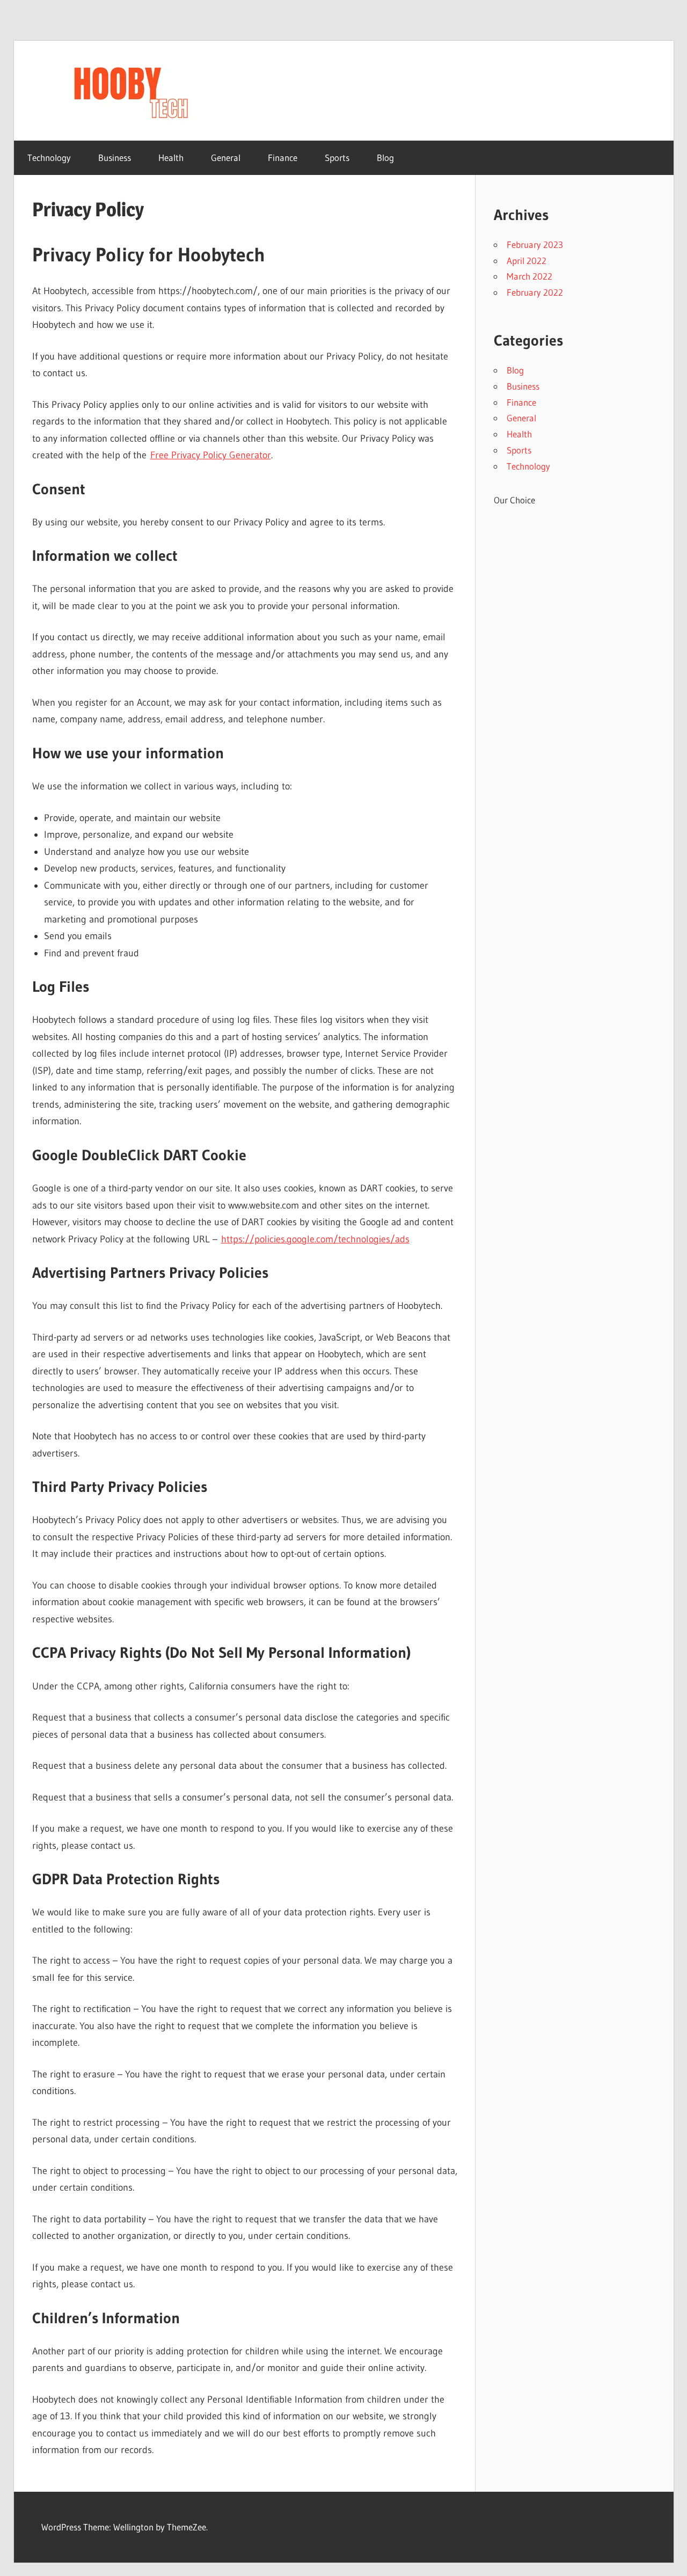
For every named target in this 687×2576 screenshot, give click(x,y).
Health (171, 158)
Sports (337, 158)
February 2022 (535, 292)
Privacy (187, 455)
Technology (49, 158)
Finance (283, 158)
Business (115, 158)
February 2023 (535, 244)
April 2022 (527, 261)
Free (161, 455)
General (226, 158)
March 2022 (529, 276)
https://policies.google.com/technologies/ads (315, 1239)
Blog (385, 158)
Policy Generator (237, 455)
